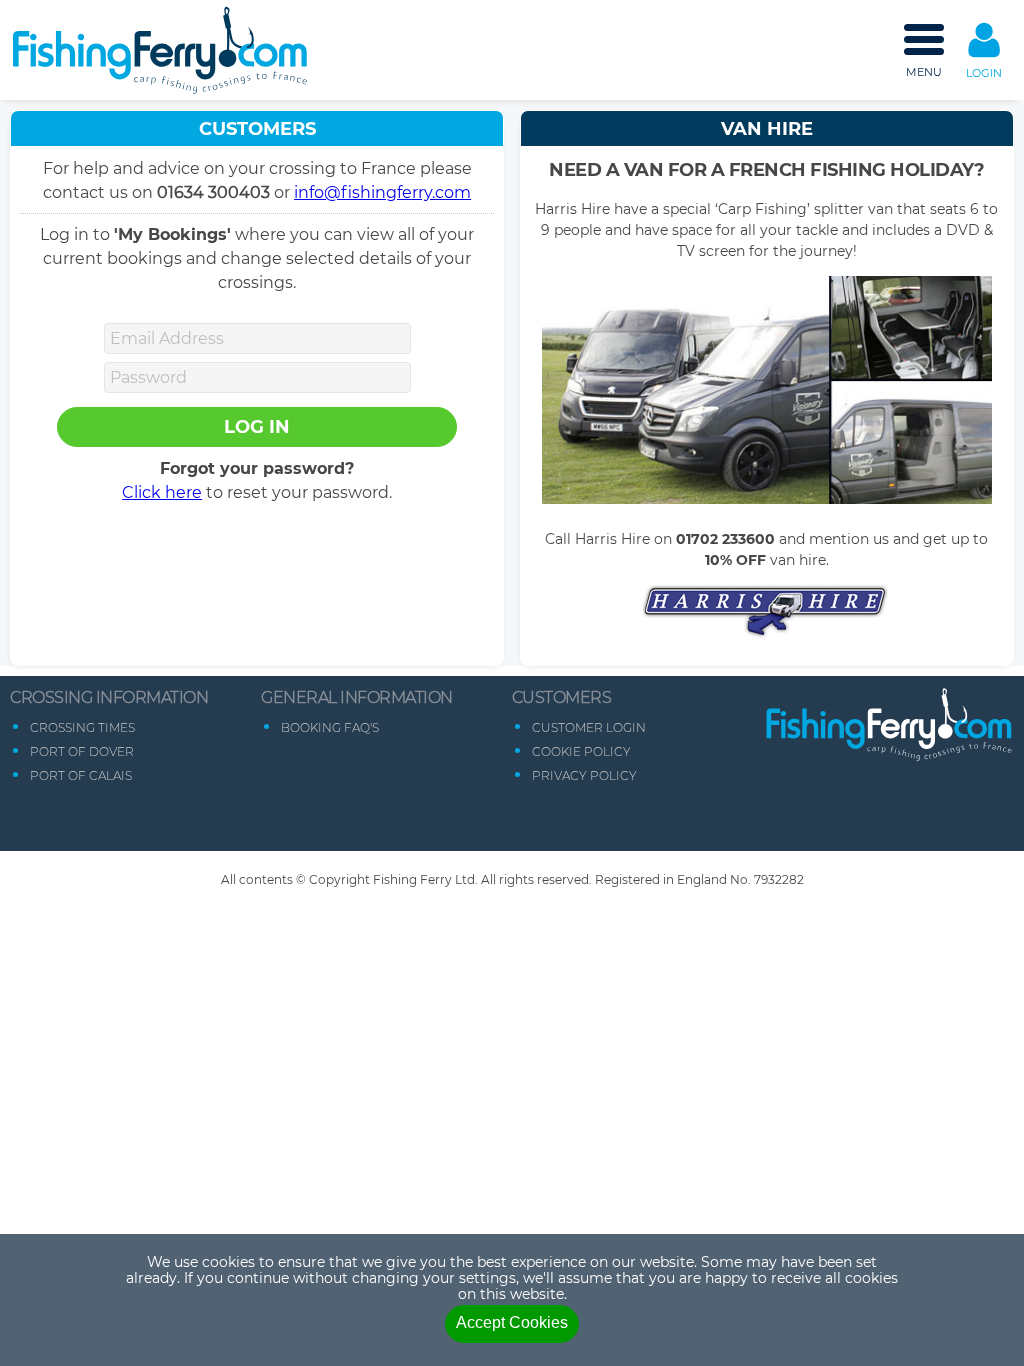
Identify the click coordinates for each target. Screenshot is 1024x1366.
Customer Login (589, 727)
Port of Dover (82, 751)
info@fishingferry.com (382, 192)
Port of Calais (81, 775)
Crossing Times (82, 727)
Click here (162, 492)
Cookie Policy (581, 751)
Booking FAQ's (330, 727)
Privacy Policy (584, 775)
